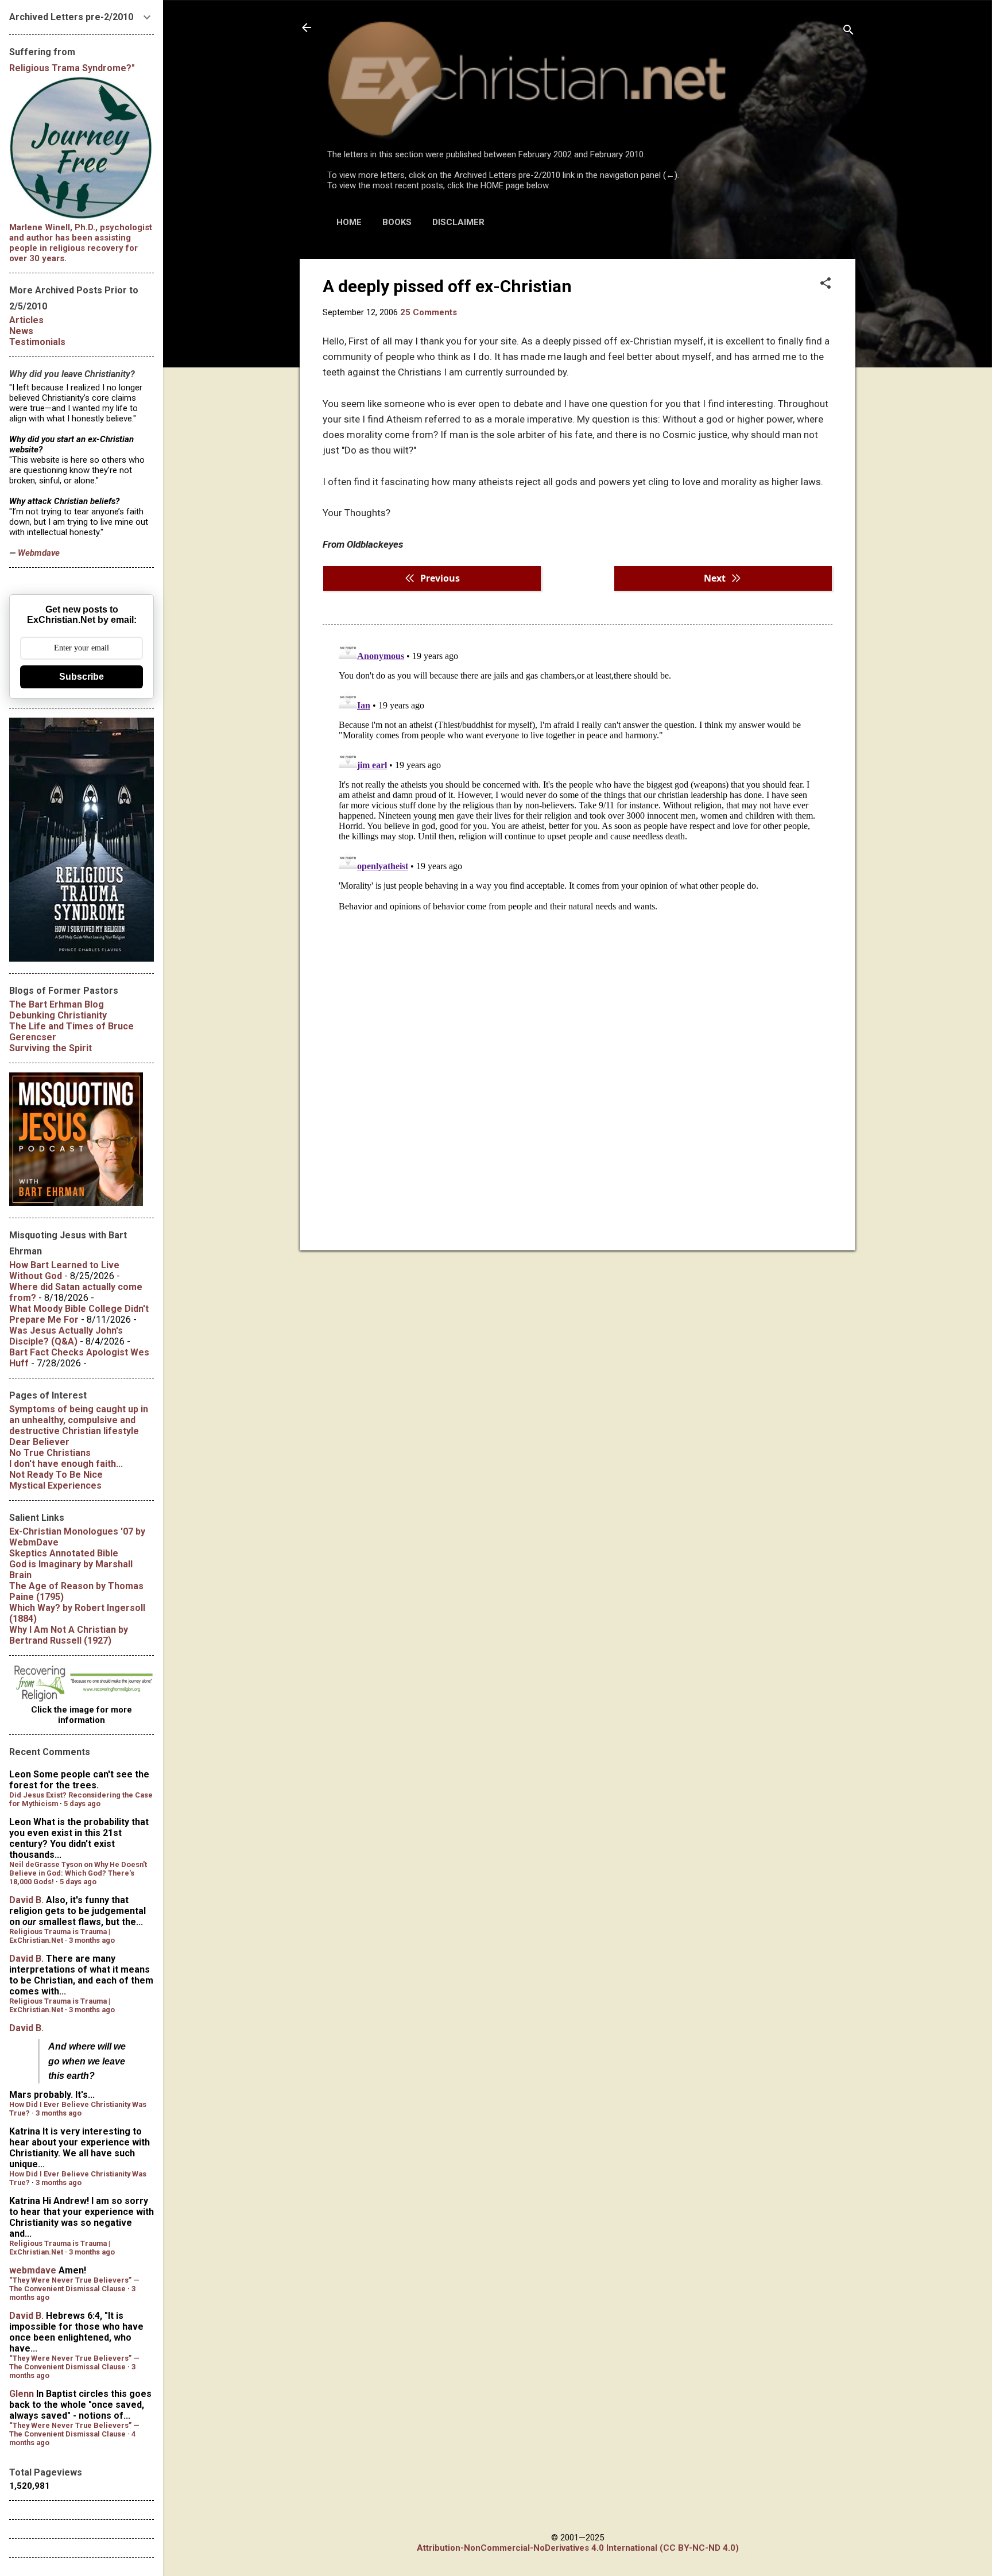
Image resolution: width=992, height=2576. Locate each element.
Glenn (22, 2394)
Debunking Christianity (58, 1015)
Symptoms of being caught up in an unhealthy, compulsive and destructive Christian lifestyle (79, 1420)
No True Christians (50, 1453)
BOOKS (397, 222)
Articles (26, 320)
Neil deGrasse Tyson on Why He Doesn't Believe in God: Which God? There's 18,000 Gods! (78, 1873)
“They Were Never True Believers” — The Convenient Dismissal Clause (74, 2284)
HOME (349, 222)
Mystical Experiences (55, 1485)
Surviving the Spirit (51, 1048)
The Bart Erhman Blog (57, 1004)
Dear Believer (39, 1442)
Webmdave (39, 553)
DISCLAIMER (458, 222)
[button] (826, 284)
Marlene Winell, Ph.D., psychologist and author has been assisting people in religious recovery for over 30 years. (81, 243)
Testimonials (37, 342)
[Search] (848, 31)
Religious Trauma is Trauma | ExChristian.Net (60, 1936)
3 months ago (92, 1940)
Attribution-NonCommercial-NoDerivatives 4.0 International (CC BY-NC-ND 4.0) (578, 2548)
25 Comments (429, 312)
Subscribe (82, 677)
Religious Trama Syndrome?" (72, 68)
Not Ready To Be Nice (56, 1475)
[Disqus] (578, 780)
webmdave (33, 2270)
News (21, 331)
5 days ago (82, 1804)
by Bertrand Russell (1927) (69, 1635)
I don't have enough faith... (66, 1464)
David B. (26, 1900)
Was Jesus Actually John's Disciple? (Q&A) (66, 1336)
